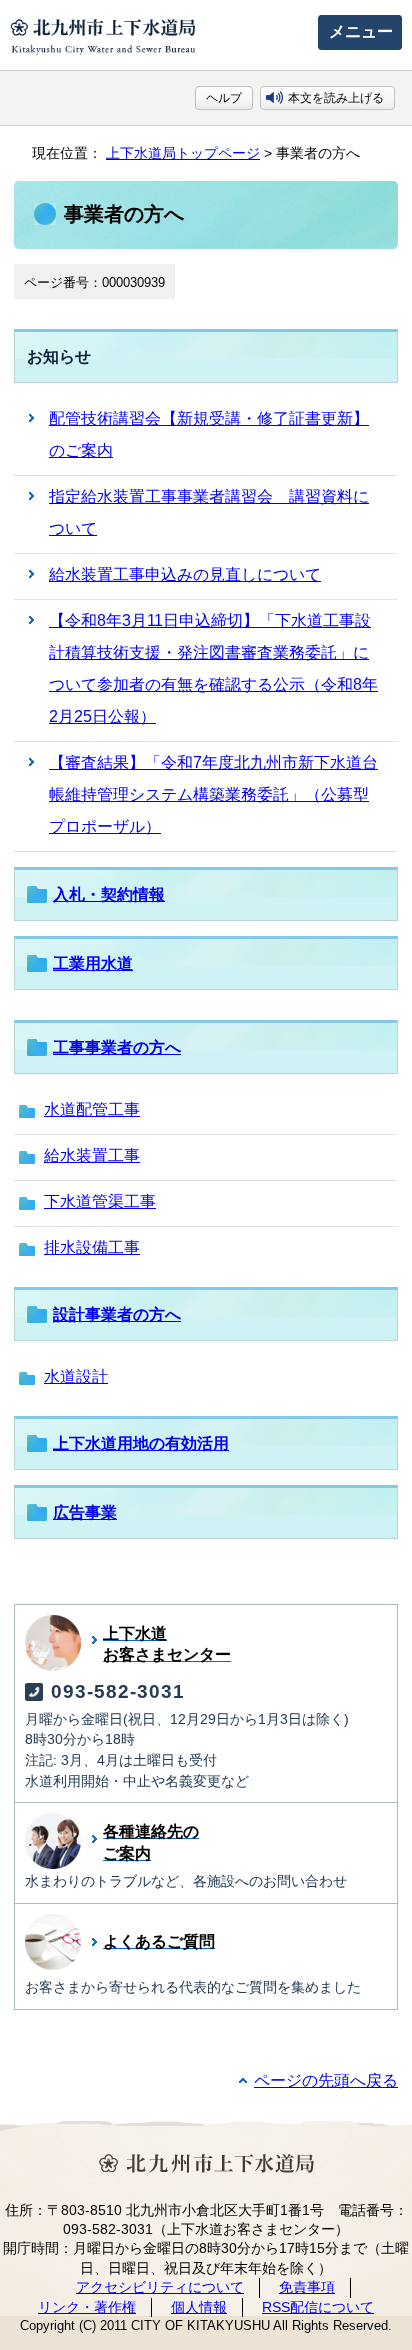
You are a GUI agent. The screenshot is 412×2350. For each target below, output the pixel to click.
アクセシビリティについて (160, 2287)
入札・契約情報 (109, 894)
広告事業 (85, 1512)
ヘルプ (224, 98)
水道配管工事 (92, 1109)
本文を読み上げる (336, 98)
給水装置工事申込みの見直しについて (185, 574)
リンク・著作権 (87, 2307)
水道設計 (76, 1376)
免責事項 (307, 2287)
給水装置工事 (92, 1155)
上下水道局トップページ (183, 153)
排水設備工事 (92, 1247)
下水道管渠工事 (100, 1201)
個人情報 (199, 2307)
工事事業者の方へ (117, 1047)
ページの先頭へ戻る (326, 2080)
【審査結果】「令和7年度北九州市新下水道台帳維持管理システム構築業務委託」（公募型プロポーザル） (213, 794)
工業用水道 (93, 963)
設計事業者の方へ (117, 1314)
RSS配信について (318, 2307)
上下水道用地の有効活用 (141, 1443)
